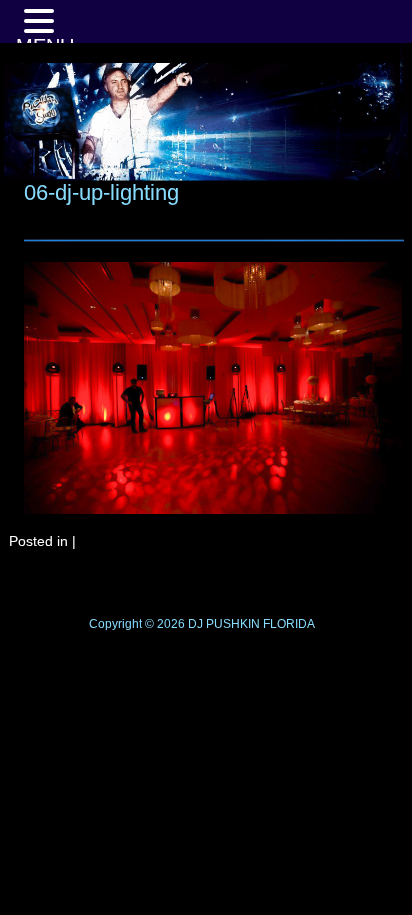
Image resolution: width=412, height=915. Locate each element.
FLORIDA (289, 624)
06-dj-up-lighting (101, 192)
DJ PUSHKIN (222, 624)
